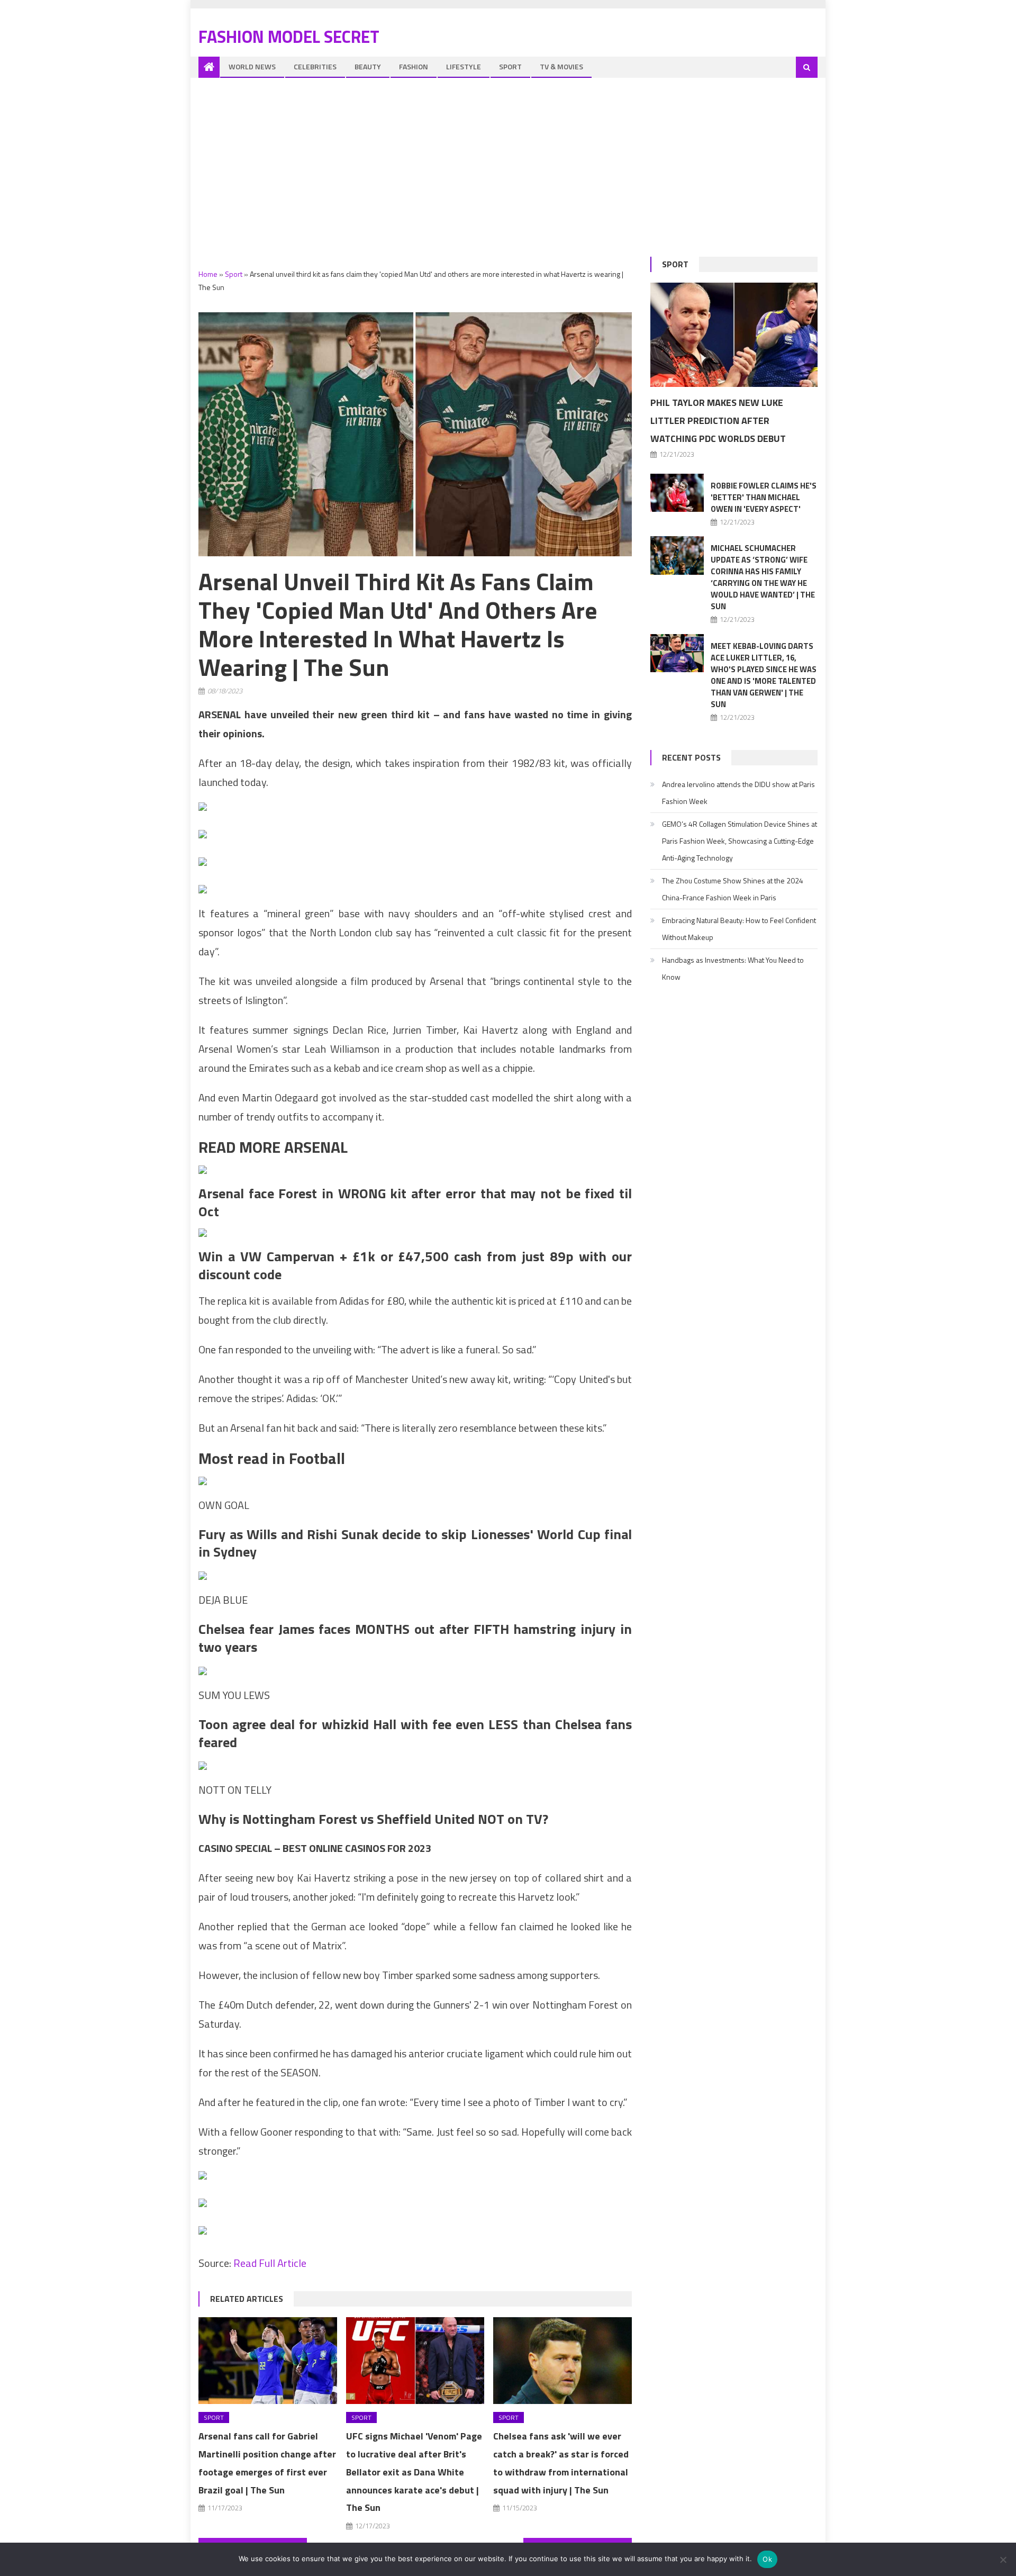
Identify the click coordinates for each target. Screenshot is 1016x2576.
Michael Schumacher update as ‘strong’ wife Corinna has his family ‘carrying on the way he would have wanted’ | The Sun (763, 577)
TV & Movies (561, 66)
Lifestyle (464, 66)
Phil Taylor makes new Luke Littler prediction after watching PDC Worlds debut (718, 421)
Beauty (368, 66)
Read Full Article (270, 2263)
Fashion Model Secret (289, 37)
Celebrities (315, 66)
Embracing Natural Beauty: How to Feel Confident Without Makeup (739, 929)
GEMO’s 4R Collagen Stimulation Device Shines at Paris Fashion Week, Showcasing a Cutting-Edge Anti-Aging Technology (740, 841)
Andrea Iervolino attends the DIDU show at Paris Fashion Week (738, 793)
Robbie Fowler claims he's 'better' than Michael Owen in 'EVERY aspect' (764, 497)
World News (252, 66)
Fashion (414, 66)
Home (208, 274)
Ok (767, 2559)
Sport (510, 66)
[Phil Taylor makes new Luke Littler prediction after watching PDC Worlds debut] (734, 335)
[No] (1003, 2560)
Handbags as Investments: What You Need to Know (733, 968)
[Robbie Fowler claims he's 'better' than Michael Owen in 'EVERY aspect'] (677, 493)
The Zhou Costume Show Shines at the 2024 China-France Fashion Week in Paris (733, 889)
